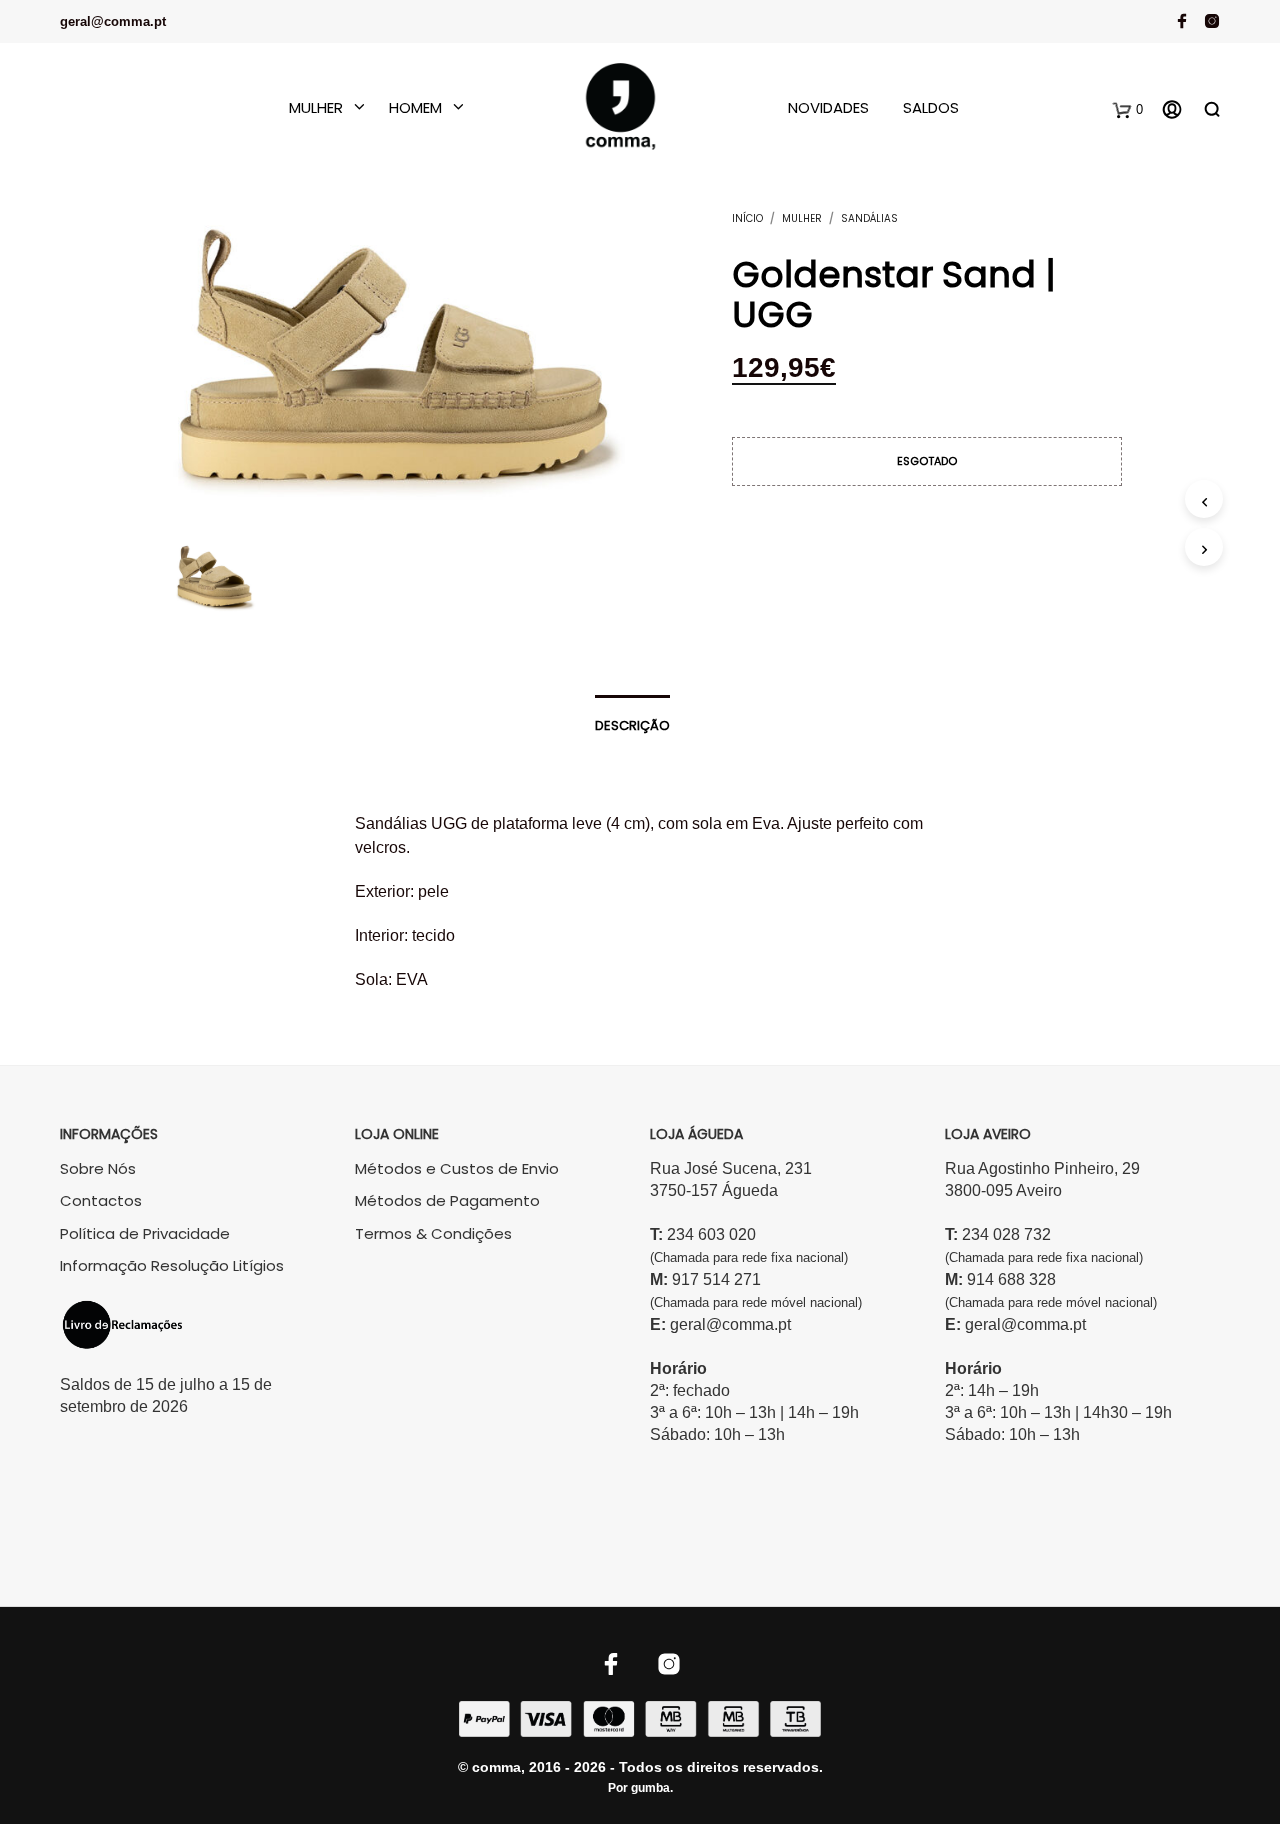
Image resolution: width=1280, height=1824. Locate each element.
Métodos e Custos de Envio (457, 1168)
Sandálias (869, 218)
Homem (415, 107)
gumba (650, 1788)
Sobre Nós (98, 1168)
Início (747, 218)
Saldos (931, 107)
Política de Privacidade (145, 1233)
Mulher (316, 107)
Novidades (828, 107)
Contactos (101, 1200)
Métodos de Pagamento (447, 1200)
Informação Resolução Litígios (172, 1265)
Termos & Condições (433, 1233)
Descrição (632, 725)
